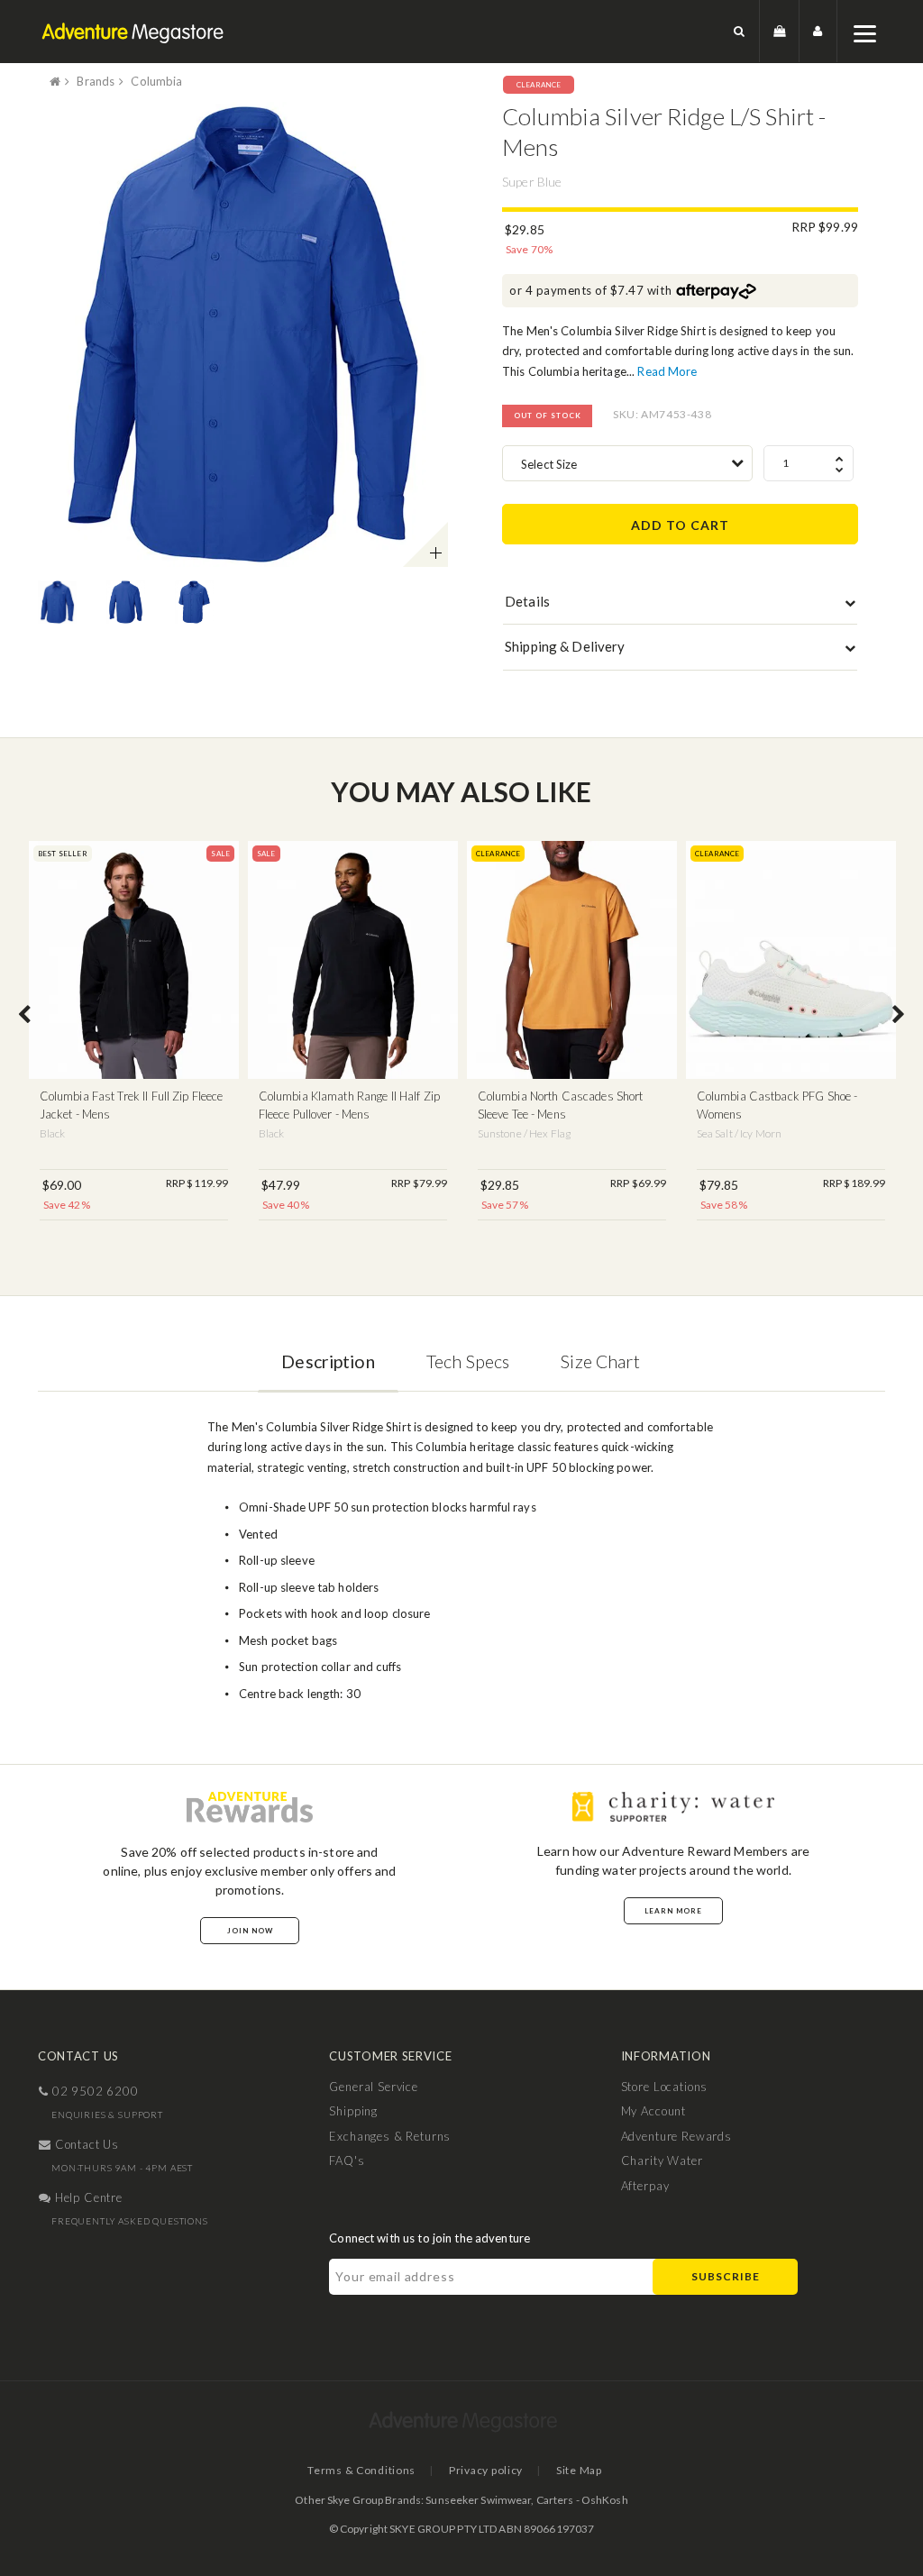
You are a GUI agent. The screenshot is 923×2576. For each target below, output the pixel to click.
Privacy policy (486, 2470)
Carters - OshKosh (582, 2500)
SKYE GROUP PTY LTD (443, 2529)
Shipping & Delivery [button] (565, 646)
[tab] (680, 606)
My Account (653, 2111)
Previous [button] (24, 1016)
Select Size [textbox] (549, 464)
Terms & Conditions (361, 2470)
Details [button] (527, 601)
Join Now (250, 1931)
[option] (243, 334)
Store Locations (665, 2087)
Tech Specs (468, 1361)
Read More (667, 371)
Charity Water (662, 2160)
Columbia (156, 81)
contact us (85, 2144)
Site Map (579, 2470)
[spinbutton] (809, 463)
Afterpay (645, 2186)
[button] (740, 31)
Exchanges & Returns (390, 2136)
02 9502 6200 (94, 2091)
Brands (96, 81)
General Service (374, 2087)
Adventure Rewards (676, 2136)
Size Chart (600, 1361)
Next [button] (899, 1016)
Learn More (673, 1911)
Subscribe (726, 2276)
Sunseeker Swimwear (478, 2500)
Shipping (353, 2111)
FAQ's (347, 2160)
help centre (87, 2197)
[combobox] (627, 463)
